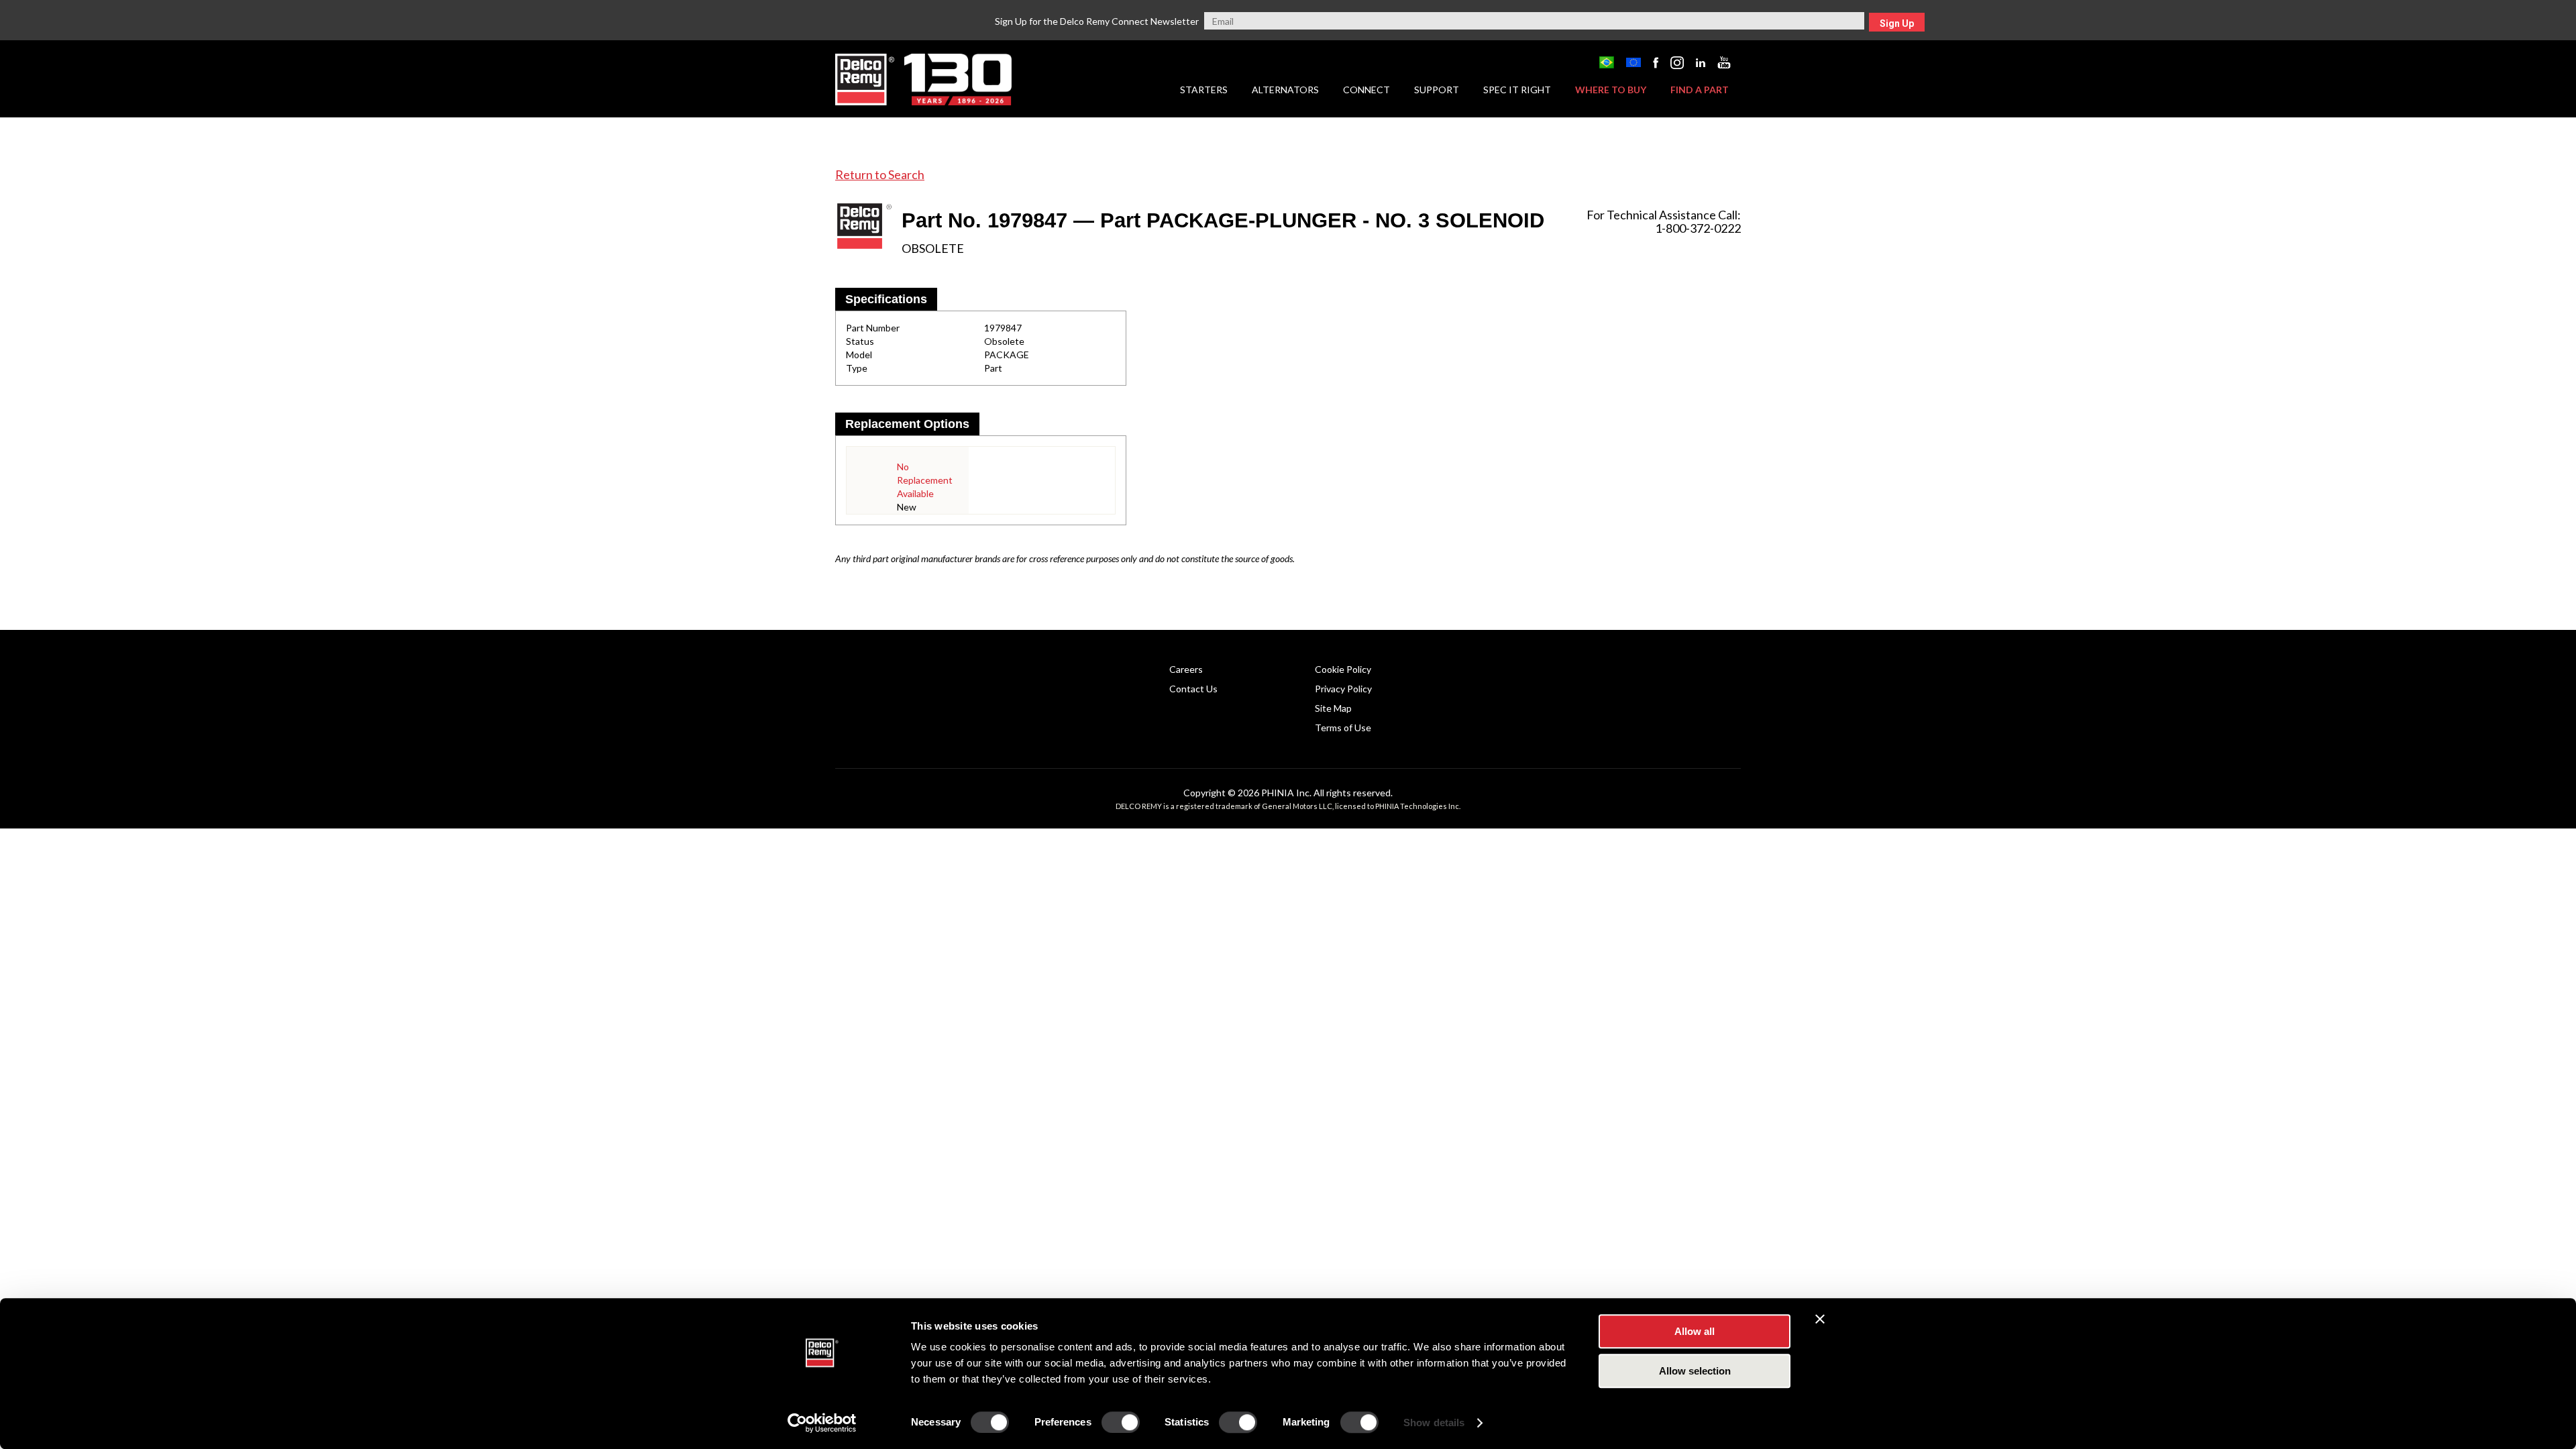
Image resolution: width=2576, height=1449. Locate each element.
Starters (1204, 90)
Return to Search (880, 174)
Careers (1186, 669)
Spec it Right (1517, 90)
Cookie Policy (1343, 669)
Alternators (1285, 90)
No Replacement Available (925, 480)
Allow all (1695, 1331)
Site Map (1333, 708)
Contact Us (1193, 689)
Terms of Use (1343, 728)
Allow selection (1695, 1371)
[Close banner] (1820, 1319)
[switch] (1121, 1422)
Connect (1366, 90)
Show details (1434, 1423)
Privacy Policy (1343, 689)
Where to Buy (1611, 90)
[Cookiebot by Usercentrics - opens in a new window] (822, 1423)
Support (1437, 90)
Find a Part (1700, 90)
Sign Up (1897, 23)
